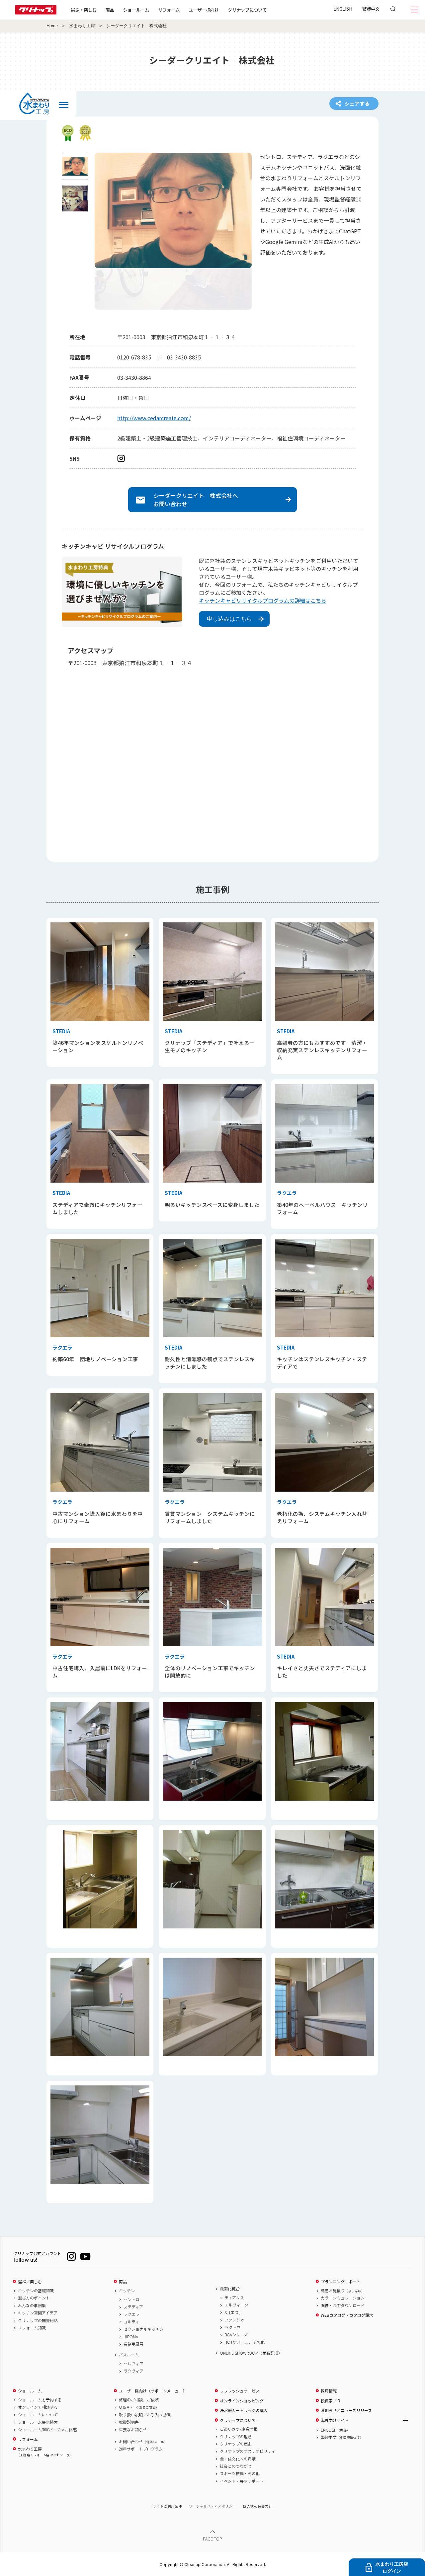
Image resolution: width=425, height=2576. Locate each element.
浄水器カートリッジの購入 (244, 2410)
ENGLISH (343, 9)
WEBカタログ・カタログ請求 (347, 2315)
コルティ (131, 2322)
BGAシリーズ (236, 2335)
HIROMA (131, 2337)
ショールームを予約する (40, 2400)
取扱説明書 (129, 2422)
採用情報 (329, 2391)
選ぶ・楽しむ (84, 10)
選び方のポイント (34, 2298)
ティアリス (234, 2298)
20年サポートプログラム (141, 2449)
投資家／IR (331, 2401)
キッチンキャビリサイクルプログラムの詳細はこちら (263, 600)
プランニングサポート (341, 2282)
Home (52, 26)
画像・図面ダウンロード (343, 2305)
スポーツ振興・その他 (240, 2473)
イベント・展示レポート (242, 2481)
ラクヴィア (133, 2371)
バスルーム (129, 2355)
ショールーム (136, 10)
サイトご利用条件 (167, 2506)
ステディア (133, 2307)
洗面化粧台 (230, 2289)
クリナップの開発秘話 (38, 2320)
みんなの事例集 (32, 2305)
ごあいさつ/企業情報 (239, 2429)
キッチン (127, 2291)
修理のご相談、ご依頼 (139, 2400)
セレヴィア (133, 2364)
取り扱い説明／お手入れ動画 (145, 2415)
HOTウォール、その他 (245, 2342)
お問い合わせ (143, 2442)
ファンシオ (234, 2320)
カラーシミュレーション (343, 2298)
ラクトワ (232, 2327)
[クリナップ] (36, 12)
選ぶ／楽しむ (30, 2282)
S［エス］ (234, 2312)
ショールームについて (38, 2415)
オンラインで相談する (38, 2407)
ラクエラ (131, 2314)
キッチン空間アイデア (38, 2313)
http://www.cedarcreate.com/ (154, 418)
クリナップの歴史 (236, 2444)
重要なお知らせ (133, 2430)
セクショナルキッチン (143, 2329)
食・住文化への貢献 (238, 2459)
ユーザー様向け (204, 10)
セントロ (131, 2300)
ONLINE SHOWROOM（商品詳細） (251, 2353)
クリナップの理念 (236, 2437)
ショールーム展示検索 (38, 2422)
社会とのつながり (236, 2466)
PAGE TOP (212, 2539)
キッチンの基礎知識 (36, 2291)
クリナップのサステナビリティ (248, 2451)
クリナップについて (247, 10)
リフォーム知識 (32, 2328)
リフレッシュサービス (240, 2391)
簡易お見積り (343, 2291)
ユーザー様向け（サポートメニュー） (153, 2391)
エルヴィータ (236, 2305)
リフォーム (169, 10)
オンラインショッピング (242, 2401)
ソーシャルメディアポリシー (212, 2506)
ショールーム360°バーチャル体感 (47, 2430)
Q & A (139, 2407)
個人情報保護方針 (258, 2506)
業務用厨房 (133, 2344)
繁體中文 (371, 9)
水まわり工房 (82, 26)
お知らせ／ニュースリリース (346, 2410)
